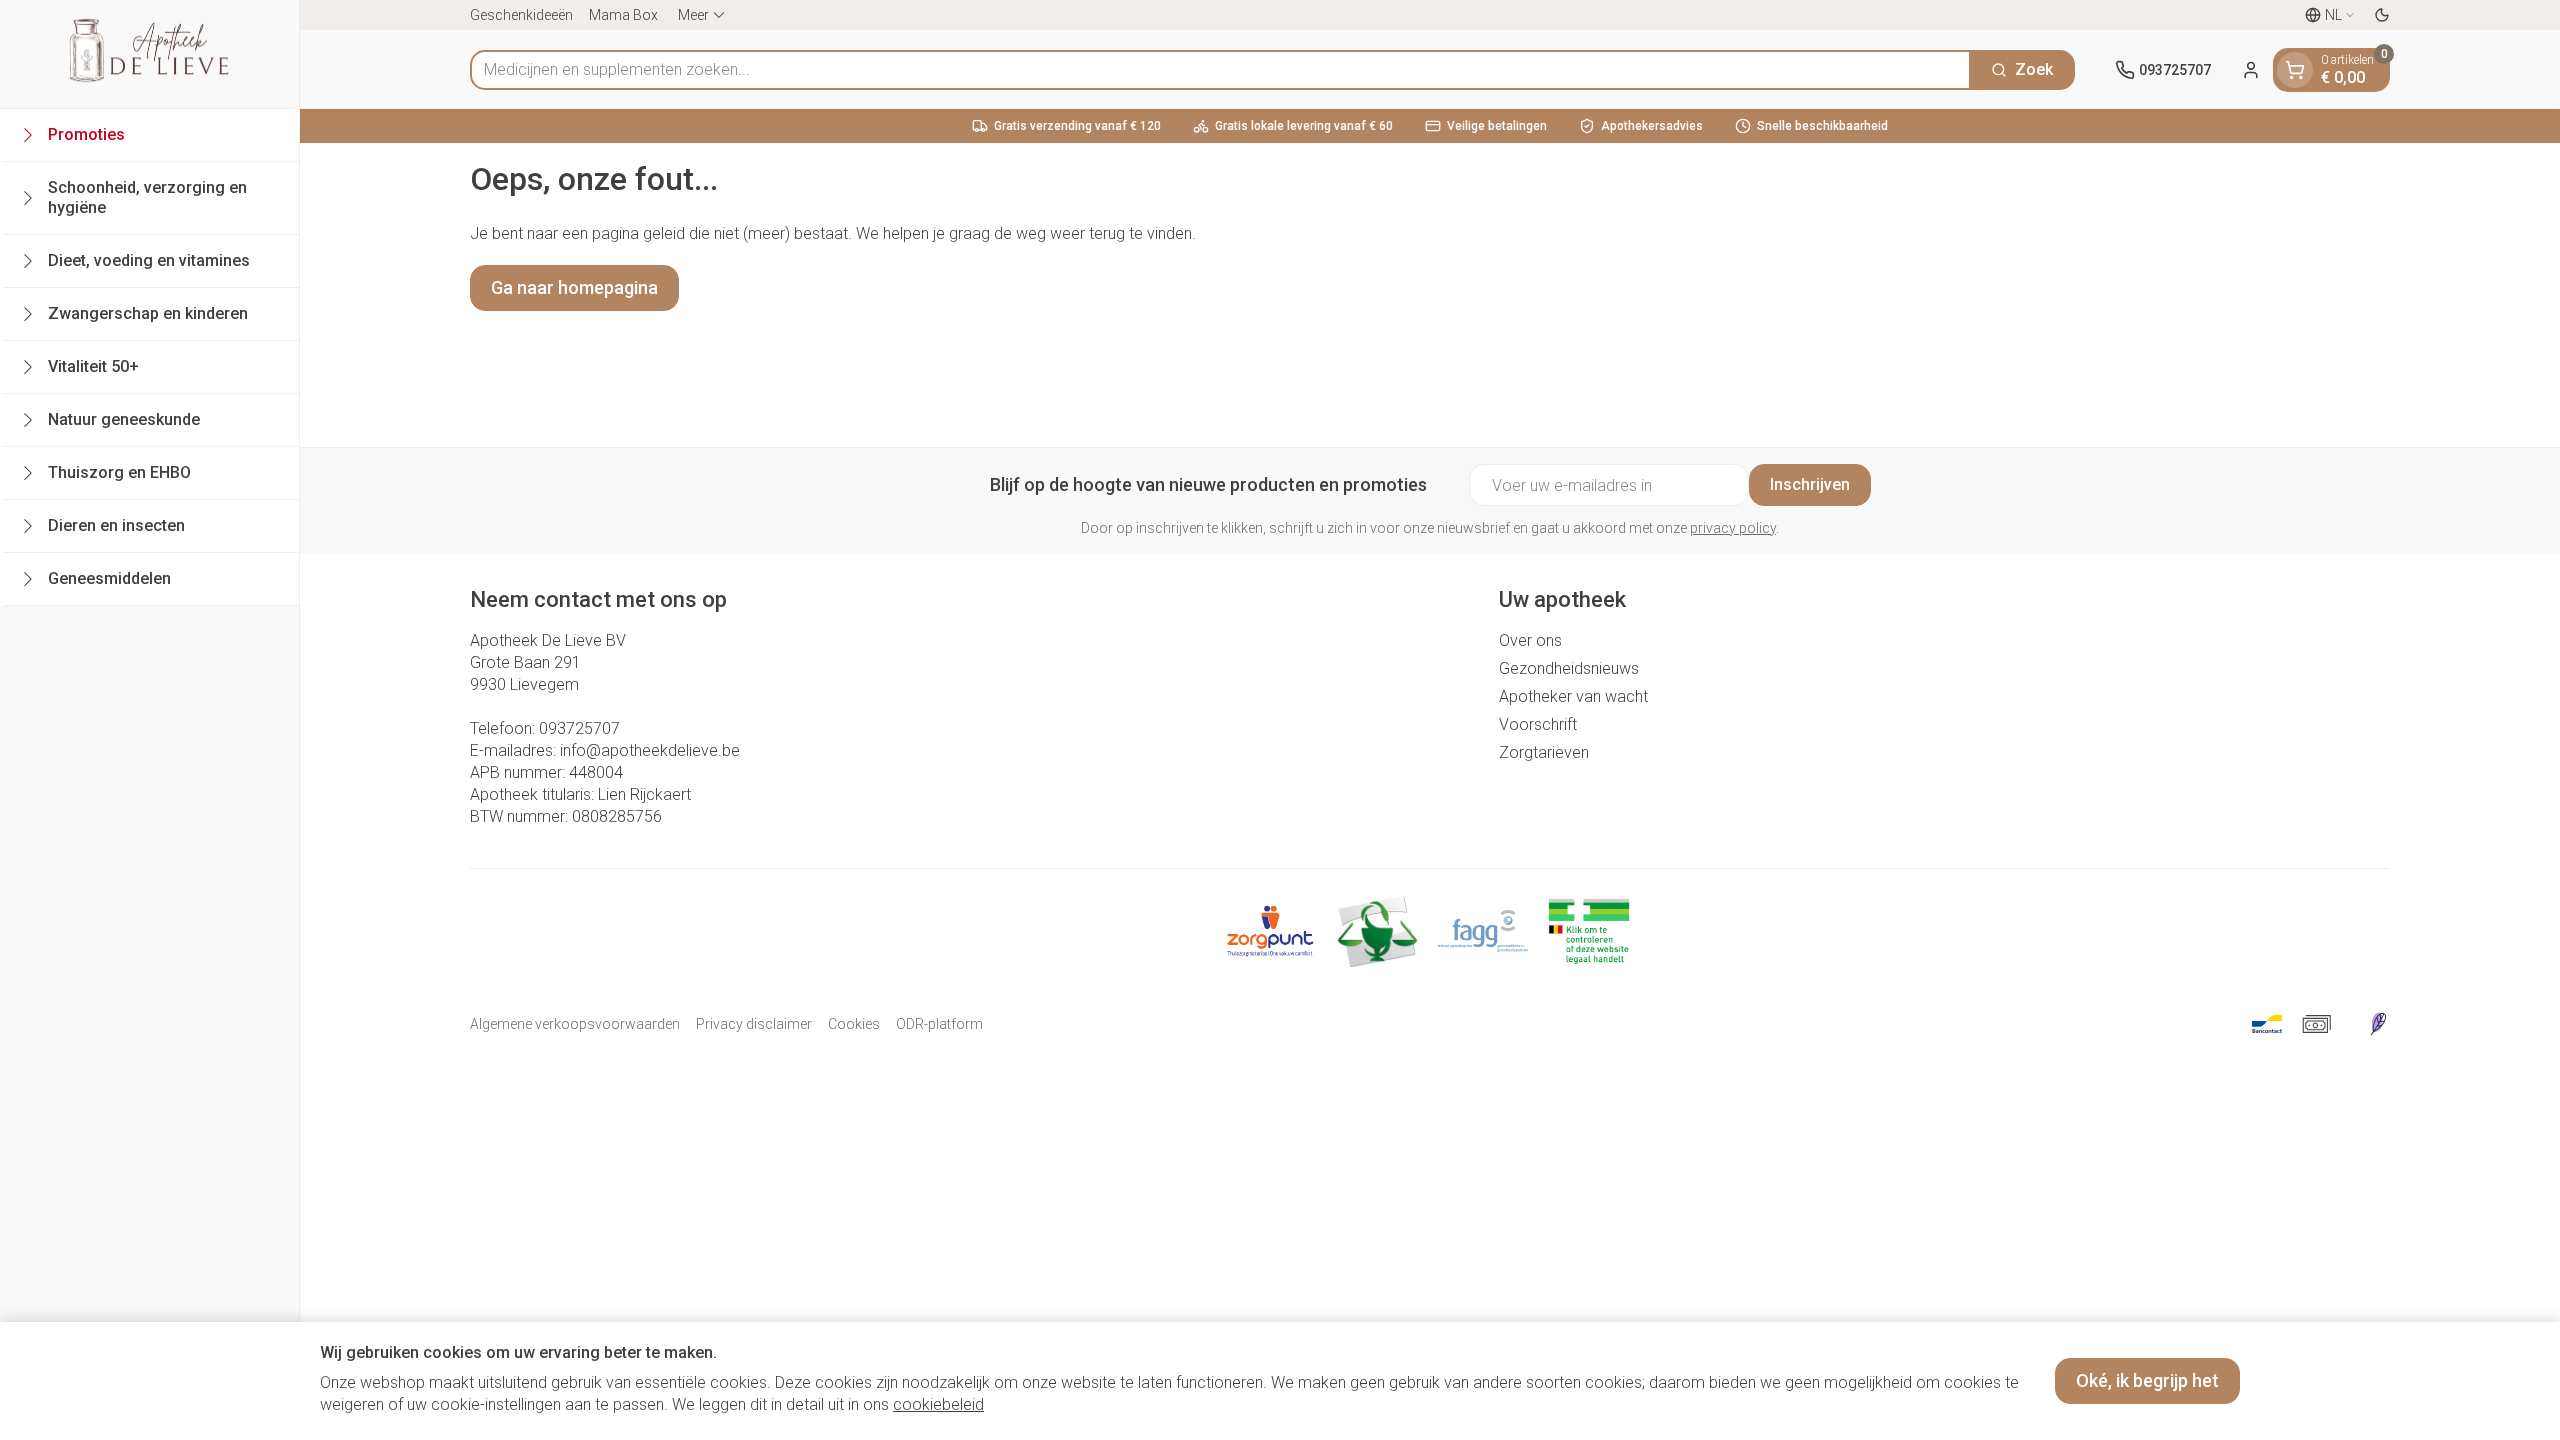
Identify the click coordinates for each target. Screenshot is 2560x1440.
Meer (693, 15)
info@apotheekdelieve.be (650, 750)
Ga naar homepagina (574, 287)
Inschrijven (1810, 484)
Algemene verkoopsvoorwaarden (575, 1024)
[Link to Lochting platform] (2378, 1024)
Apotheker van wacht (1573, 696)
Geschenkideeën (521, 15)
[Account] (2251, 70)
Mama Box (623, 15)
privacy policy (1733, 528)
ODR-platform (939, 1024)
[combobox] (1220, 70)
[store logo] (149, 54)
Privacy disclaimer (754, 1024)
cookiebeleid (938, 1404)
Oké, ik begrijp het (2147, 1380)
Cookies (854, 1024)
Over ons (1530, 640)
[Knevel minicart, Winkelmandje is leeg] (2295, 70)
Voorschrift (1538, 724)
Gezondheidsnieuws (1569, 668)
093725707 (579, 728)
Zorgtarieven (1544, 752)
